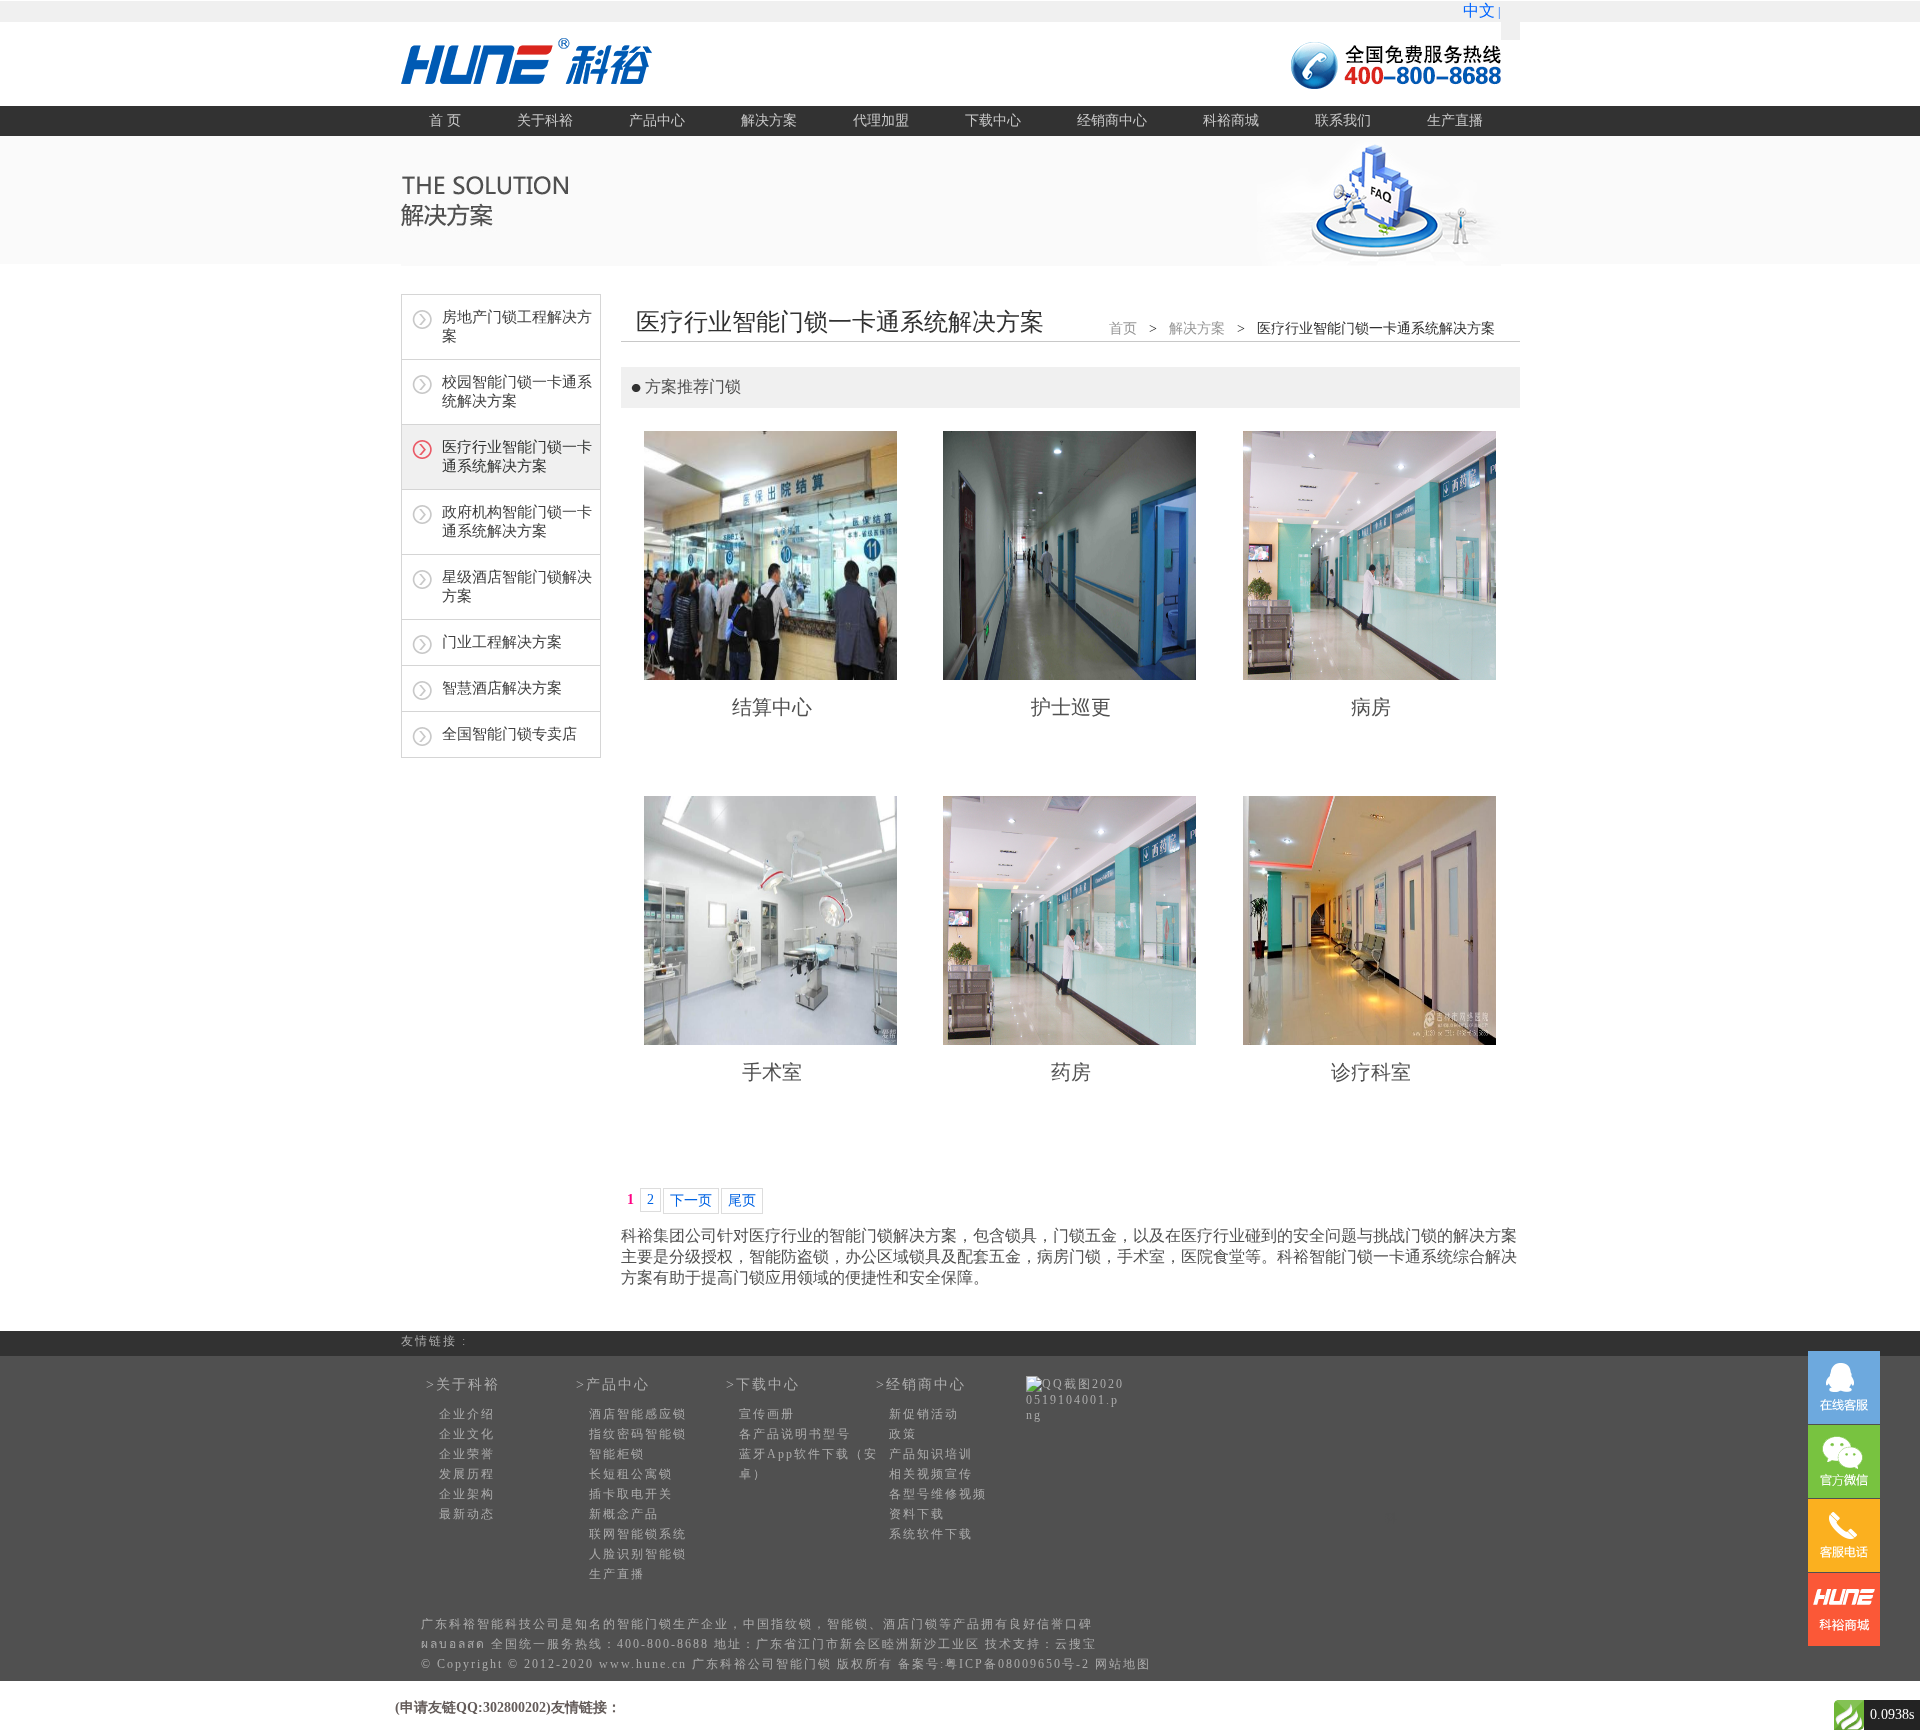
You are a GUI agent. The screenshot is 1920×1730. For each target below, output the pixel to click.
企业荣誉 (467, 1454)
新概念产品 (624, 1514)
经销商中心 (1112, 120)
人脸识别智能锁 (638, 1554)
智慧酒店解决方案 (502, 688)
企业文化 (467, 1434)
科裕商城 (1231, 120)
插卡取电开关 (631, 1494)
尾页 (742, 1200)
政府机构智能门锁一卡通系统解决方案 (517, 521)
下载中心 (993, 120)
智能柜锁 (617, 1454)
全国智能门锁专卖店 (509, 734)
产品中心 (657, 120)
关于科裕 (545, 120)
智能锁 (848, 1624)
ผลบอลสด (453, 1644)
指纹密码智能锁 (638, 1434)
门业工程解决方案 (502, 642)
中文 (1479, 10)
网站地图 (1123, 1664)
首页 (1123, 328)
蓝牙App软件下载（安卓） (808, 1464)
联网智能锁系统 (638, 1534)
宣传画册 (767, 1414)
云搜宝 (1076, 1644)
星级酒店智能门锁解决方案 (517, 586)
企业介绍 (467, 1414)
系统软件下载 (931, 1534)
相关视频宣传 (931, 1474)
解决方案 (769, 120)
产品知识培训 (931, 1454)
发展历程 (467, 1474)
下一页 (691, 1200)
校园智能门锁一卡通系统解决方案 (517, 391)
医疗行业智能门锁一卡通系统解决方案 (517, 456)
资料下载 (917, 1514)
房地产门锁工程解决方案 (517, 326)
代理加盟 (881, 120)
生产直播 (1455, 120)
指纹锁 (792, 1624)
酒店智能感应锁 (638, 1414)
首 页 (445, 120)
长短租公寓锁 (631, 1474)
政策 (903, 1434)
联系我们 (1343, 120)
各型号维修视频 (938, 1494)
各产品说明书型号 (795, 1434)
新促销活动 (924, 1414)
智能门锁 (645, 1624)
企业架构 (467, 1494)
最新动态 (467, 1514)
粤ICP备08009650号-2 (1017, 1664)
